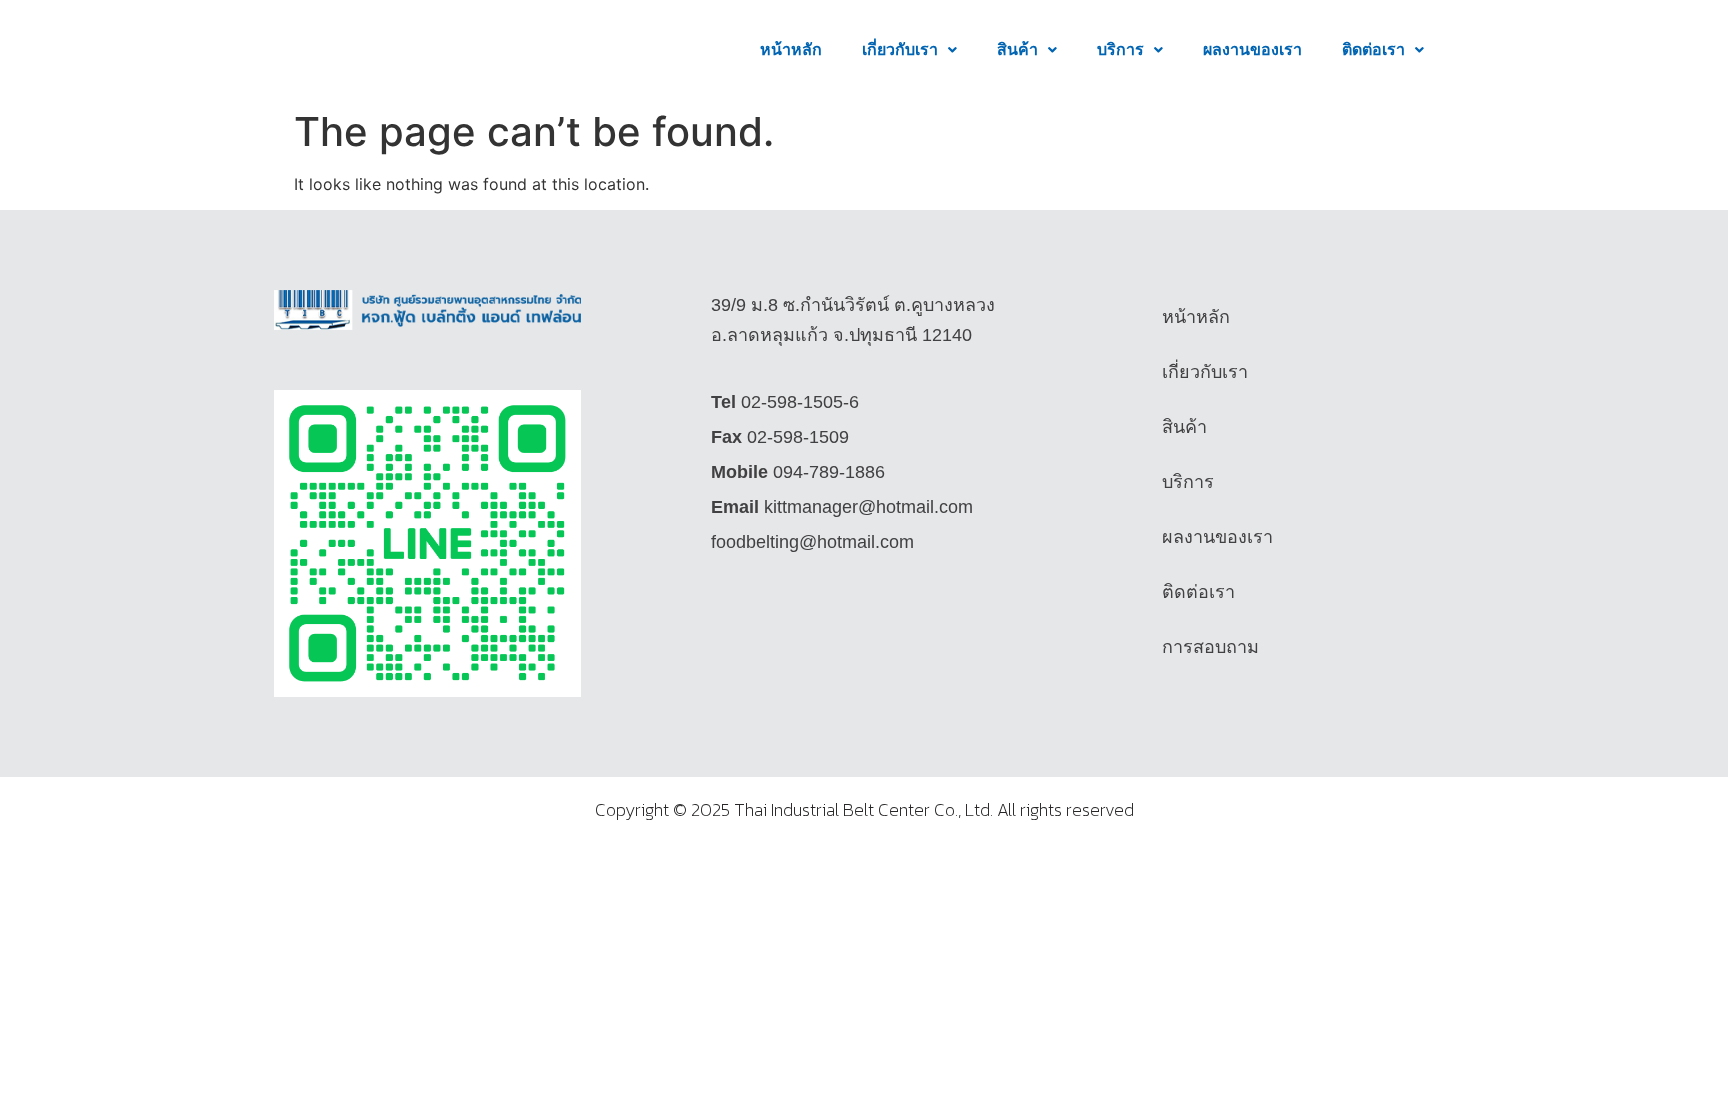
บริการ (1120, 49)
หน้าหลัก (791, 49)
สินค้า (1017, 49)
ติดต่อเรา (1373, 49)
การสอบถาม (1210, 647)
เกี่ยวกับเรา (900, 49)
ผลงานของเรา (1252, 49)
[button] (909, 50)
